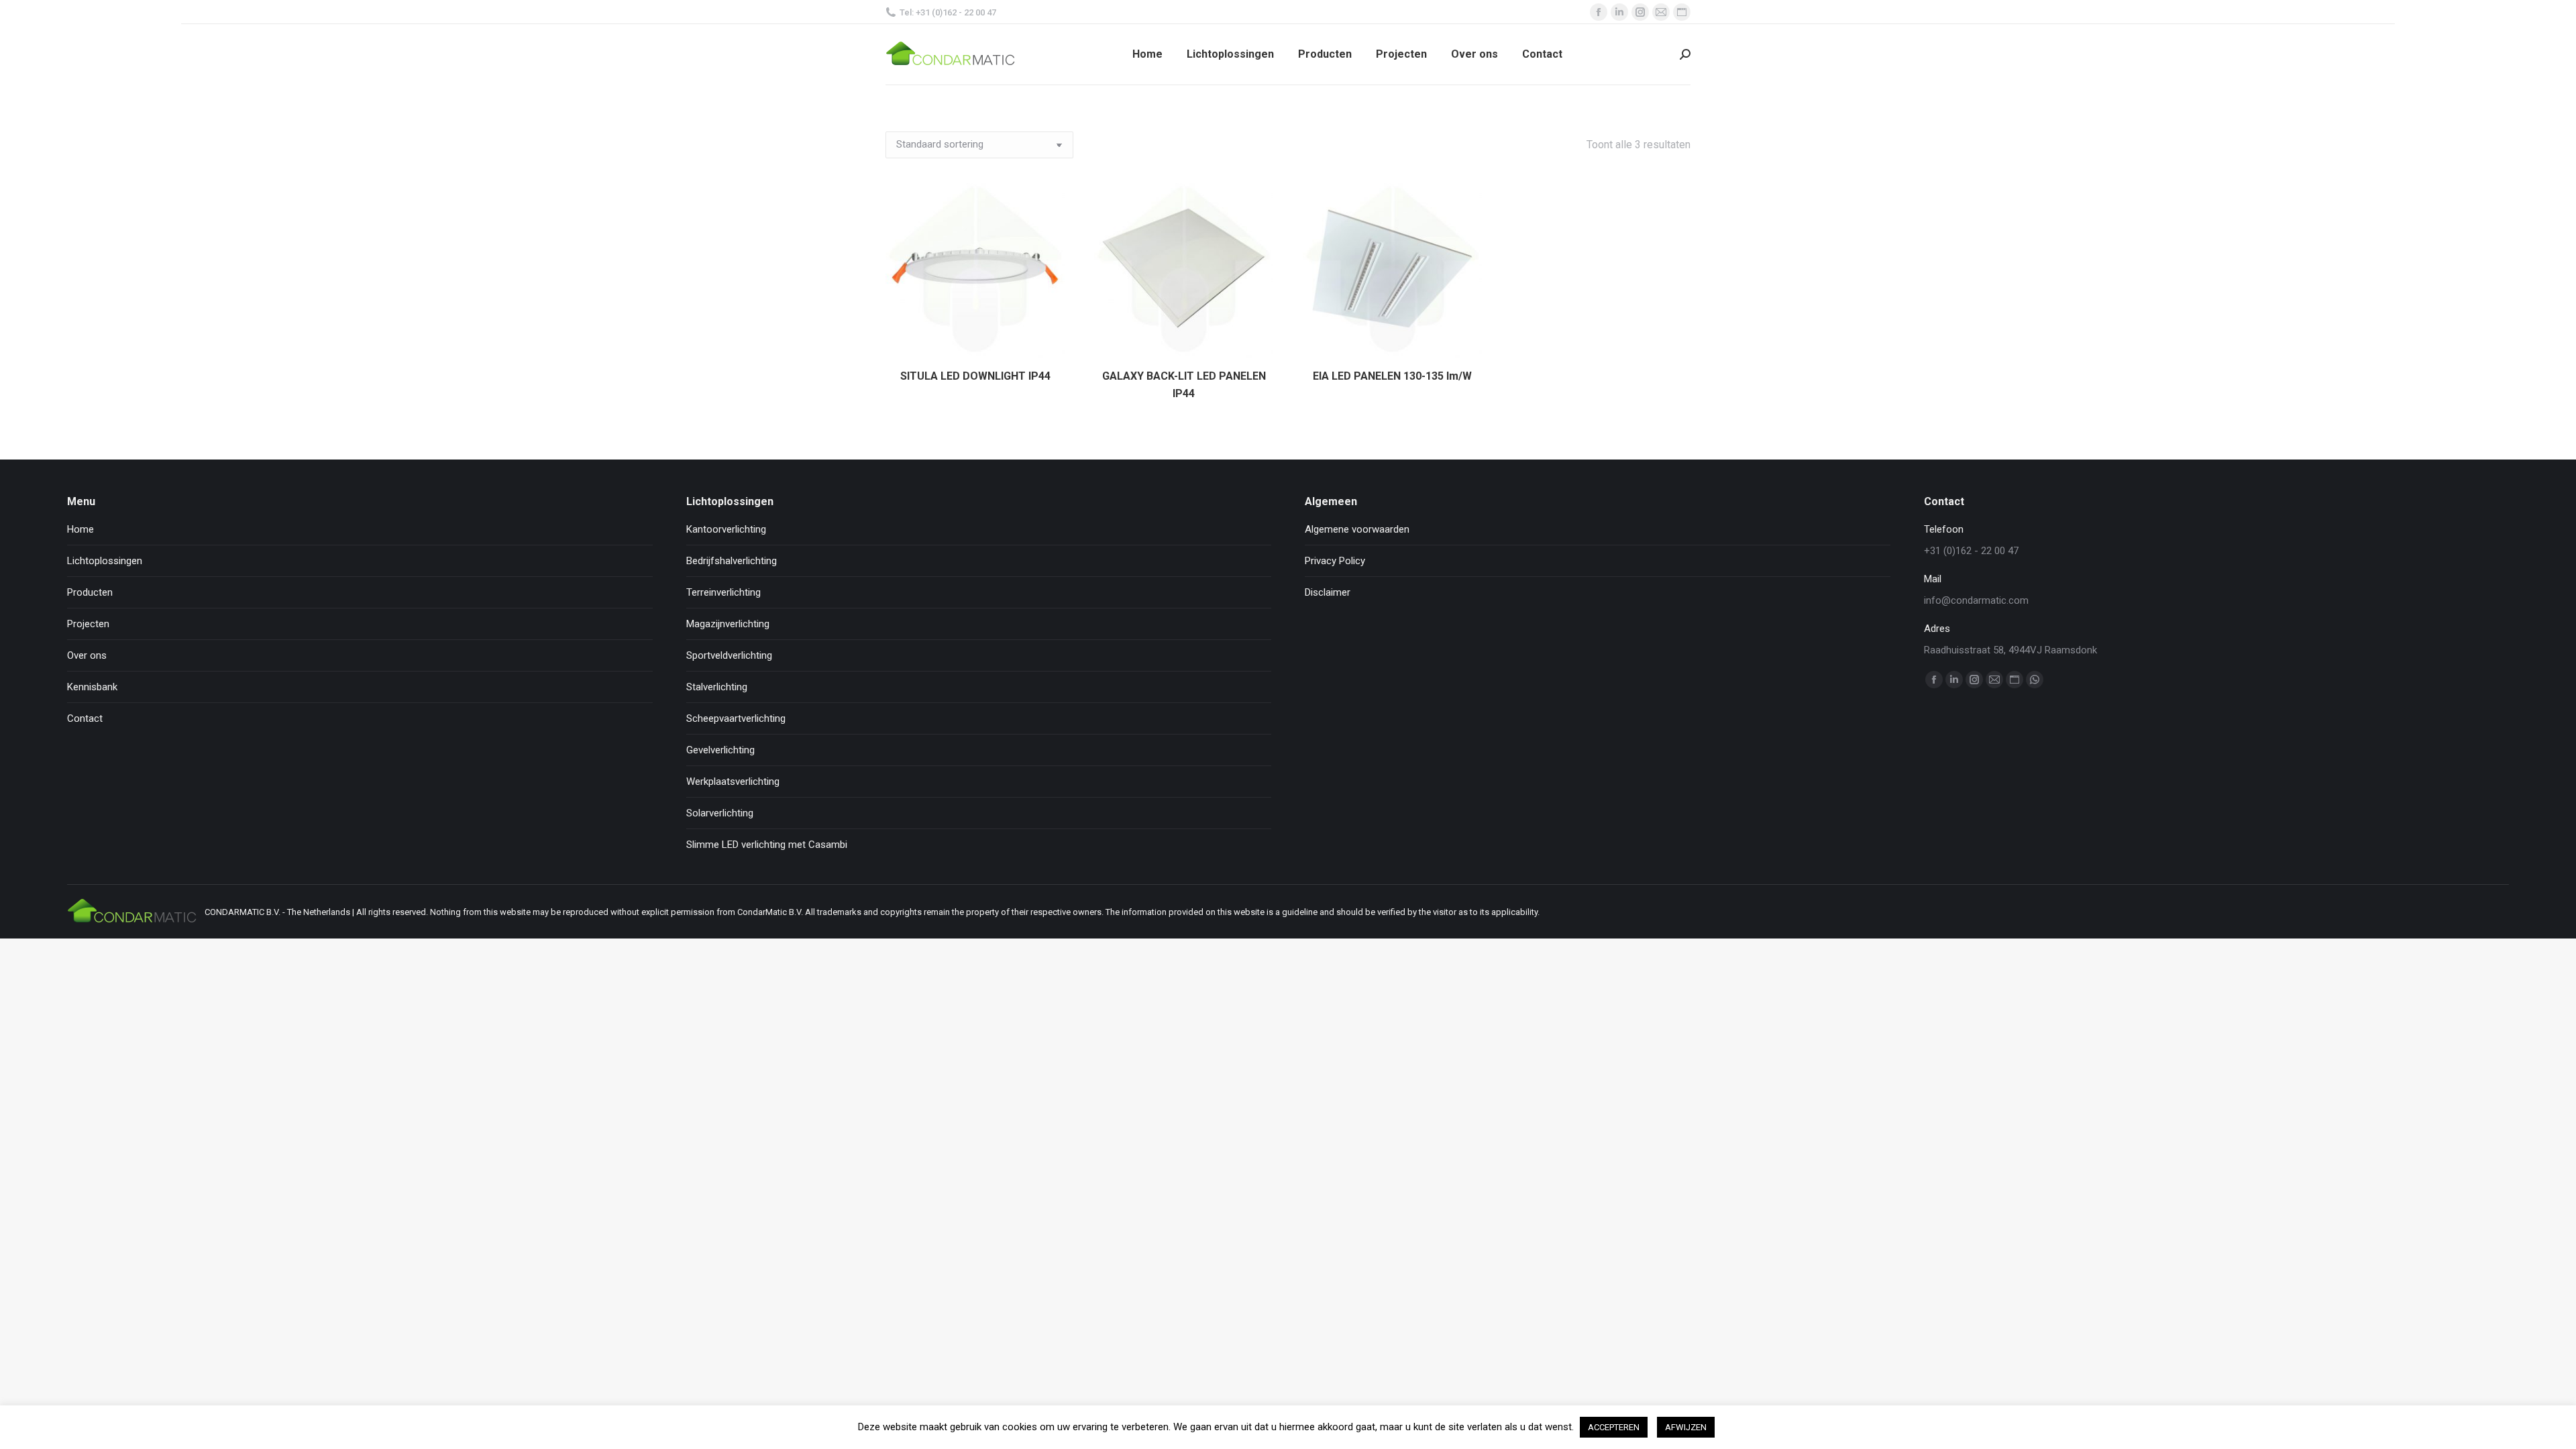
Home (80, 529)
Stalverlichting (717, 687)
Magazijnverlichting (728, 624)
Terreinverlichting (723, 592)
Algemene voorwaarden (1357, 529)
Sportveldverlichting (729, 655)
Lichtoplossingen (105, 561)
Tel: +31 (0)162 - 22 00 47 (948, 12)
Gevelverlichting (720, 750)
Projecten (88, 624)
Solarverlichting (720, 813)
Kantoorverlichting (726, 529)
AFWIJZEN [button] (1686, 1427)
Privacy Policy (1335, 561)
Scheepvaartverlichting (736, 718)
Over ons (87, 655)
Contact (85, 718)
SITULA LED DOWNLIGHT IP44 (975, 376)
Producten (90, 592)
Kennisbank (92, 687)
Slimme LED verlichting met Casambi (767, 845)
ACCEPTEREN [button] (1614, 1427)
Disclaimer (1328, 592)
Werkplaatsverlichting (733, 782)
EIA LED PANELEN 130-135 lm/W (1392, 376)
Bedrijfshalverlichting (732, 561)
